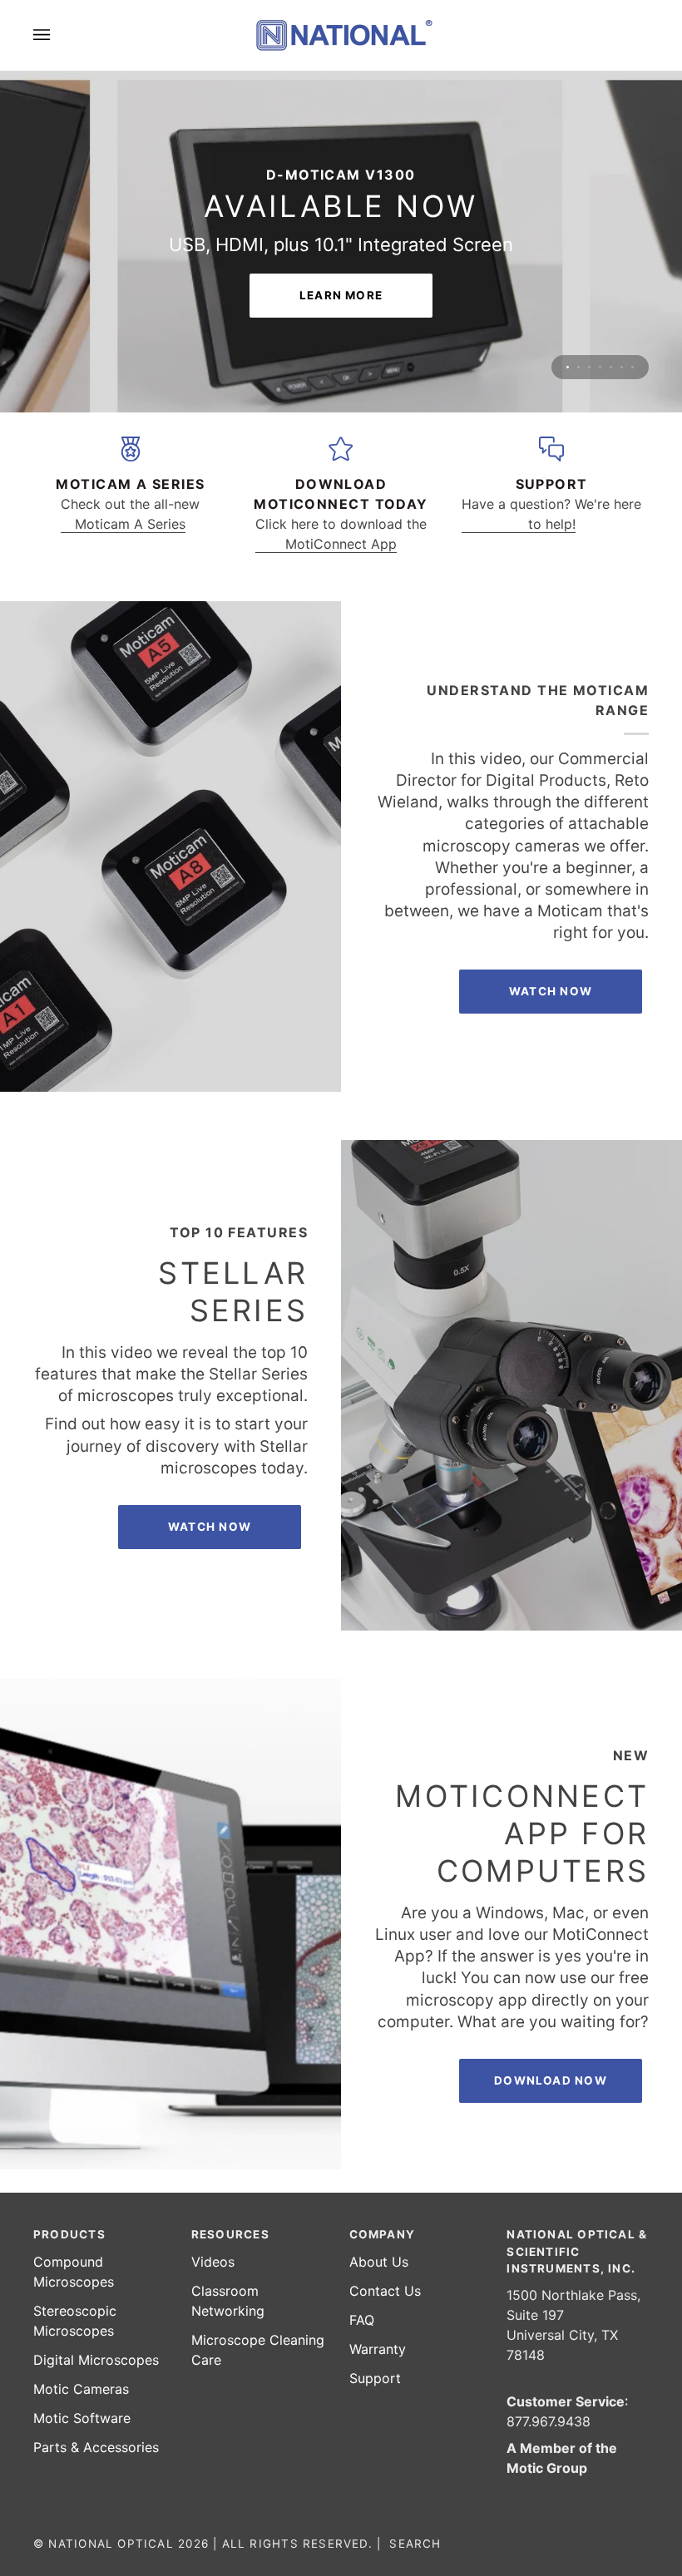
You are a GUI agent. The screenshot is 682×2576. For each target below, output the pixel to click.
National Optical (111, 2544)
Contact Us (385, 2291)
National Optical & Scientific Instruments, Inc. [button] (577, 2251)
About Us (379, 2262)
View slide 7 (633, 252)
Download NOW (551, 1965)
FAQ (362, 2320)
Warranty (378, 2349)
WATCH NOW (210, 1411)
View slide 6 (622, 252)
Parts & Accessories (96, 2447)
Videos (213, 2262)
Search (415, 2544)
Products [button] (69, 2234)
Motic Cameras (81, 2389)
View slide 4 (600, 252)
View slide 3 (589, 252)
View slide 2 (578, 252)
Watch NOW (551, 876)
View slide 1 (568, 252)
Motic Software (82, 2418)
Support (375, 2378)
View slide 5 (611, 252)
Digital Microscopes (96, 2360)
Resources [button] (230, 2234)
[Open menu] (58, 35)
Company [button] (383, 2234)
